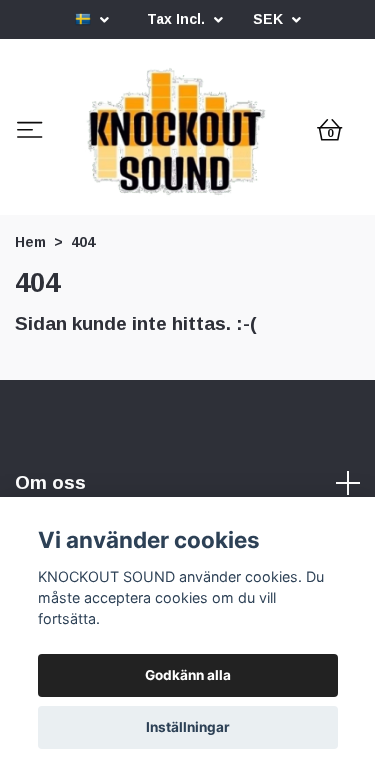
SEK (270, 19)
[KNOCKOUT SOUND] (186, 214)
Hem (30, 404)
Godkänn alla (188, 675)
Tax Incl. (178, 19)
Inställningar (188, 727)
